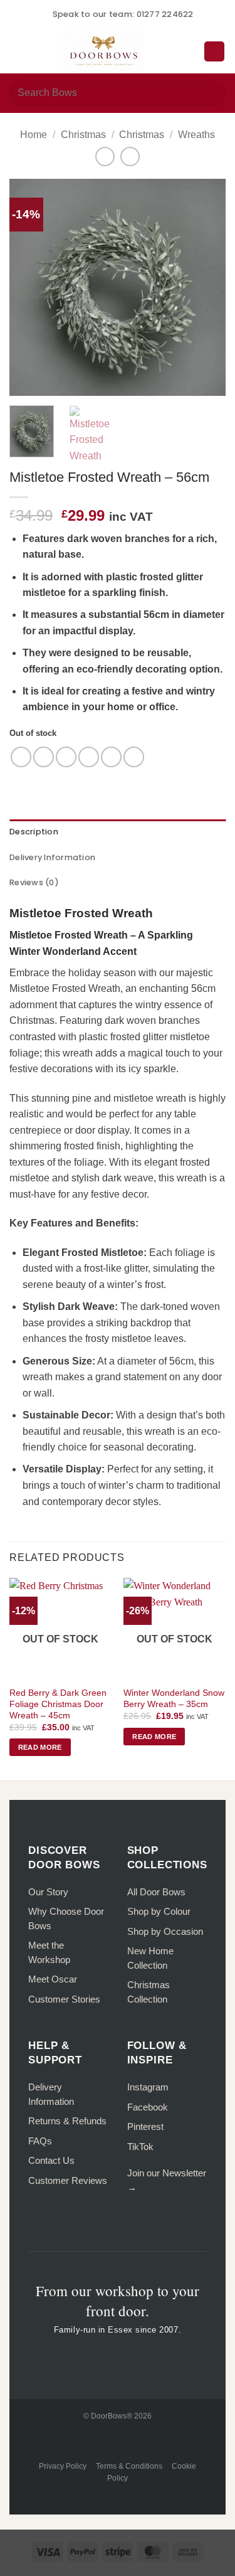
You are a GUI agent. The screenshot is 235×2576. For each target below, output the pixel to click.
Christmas (83, 135)
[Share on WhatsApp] (21, 757)
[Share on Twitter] (66, 757)
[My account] (189, 51)
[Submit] (211, 93)
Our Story (48, 1892)
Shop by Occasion (165, 1931)
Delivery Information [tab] (52, 857)
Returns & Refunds (67, 2121)
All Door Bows (156, 1892)
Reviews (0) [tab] (34, 882)
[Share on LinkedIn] (134, 757)
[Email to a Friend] (89, 757)
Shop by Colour (159, 1911)
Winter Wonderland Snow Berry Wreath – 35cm (174, 1699)
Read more (40, 1747)
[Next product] (105, 157)
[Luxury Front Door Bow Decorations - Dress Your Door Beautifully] (103, 51)
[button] (17, 51)
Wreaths (196, 135)
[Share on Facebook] (44, 757)
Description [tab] (34, 832)
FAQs (40, 2141)
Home (34, 135)
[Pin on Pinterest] (111, 757)
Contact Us (51, 2160)
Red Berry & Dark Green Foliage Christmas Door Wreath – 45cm (58, 1704)
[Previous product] (130, 157)
